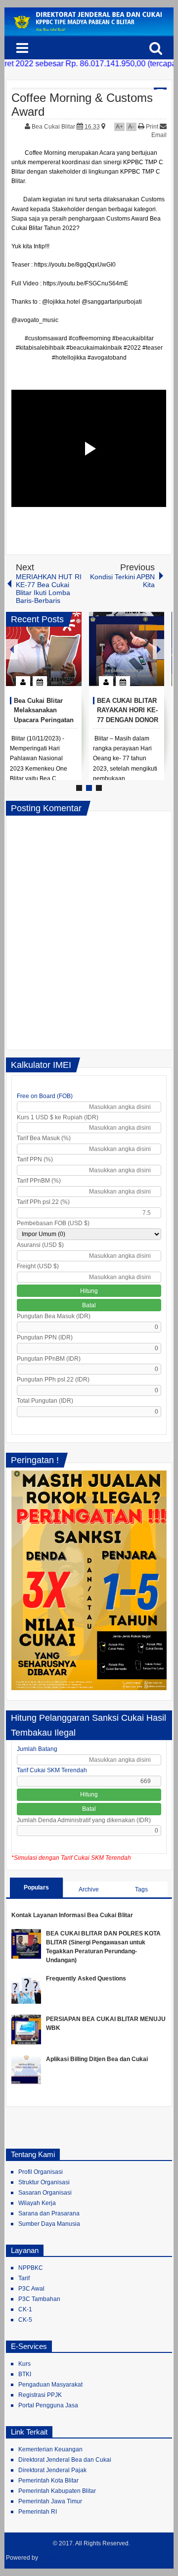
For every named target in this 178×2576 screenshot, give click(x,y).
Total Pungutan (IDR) (45, 1401)
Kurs (24, 2364)
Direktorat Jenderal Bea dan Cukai (65, 2460)
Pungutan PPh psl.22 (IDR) (53, 1380)
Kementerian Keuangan (50, 2449)
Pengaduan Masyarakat (50, 2385)
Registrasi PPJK (40, 2395)
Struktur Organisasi (44, 2182)
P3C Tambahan (39, 2299)
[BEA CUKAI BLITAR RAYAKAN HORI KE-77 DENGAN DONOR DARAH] (127, 649)
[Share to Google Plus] (70, 657)
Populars (36, 1887)
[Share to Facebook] (44, 657)
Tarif (24, 2278)
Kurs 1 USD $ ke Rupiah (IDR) (58, 1117)
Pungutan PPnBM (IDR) (49, 1359)
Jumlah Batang (37, 1749)
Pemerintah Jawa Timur (50, 2501)
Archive (89, 1889)
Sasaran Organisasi (45, 2193)
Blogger (51, 2558)
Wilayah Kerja (37, 2203)
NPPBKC (31, 2268)
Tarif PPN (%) (35, 1159)
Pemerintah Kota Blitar (48, 2481)
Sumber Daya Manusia (49, 2224)
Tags (141, 1889)
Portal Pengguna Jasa (48, 2405)
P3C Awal (31, 2289)
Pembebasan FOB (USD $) (53, 1223)
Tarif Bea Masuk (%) (44, 1138)
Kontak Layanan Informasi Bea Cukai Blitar (72, 1915)
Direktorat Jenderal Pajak (52, 2470)
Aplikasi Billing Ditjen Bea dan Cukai (97, 2059)
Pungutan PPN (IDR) (45, 1337)
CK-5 (25, 2320)
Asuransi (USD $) (40, 1245)
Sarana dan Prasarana (49, 2213)
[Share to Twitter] (57, 657)
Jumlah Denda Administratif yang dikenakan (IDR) (84, 1820)
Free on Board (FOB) (45, 1096)
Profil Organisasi (41, 2172)
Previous (12, 649)
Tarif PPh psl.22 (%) (43, 1202)
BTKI (25, 2374)
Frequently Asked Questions (86, 1978)
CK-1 (25, 2309)
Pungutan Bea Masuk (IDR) (54, 1316)
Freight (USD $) (38, 1266)
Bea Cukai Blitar (54, 127)
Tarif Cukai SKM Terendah (52, 1770)
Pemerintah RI (38, 2512)
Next (159, 649)
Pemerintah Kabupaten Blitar (57, 2491)
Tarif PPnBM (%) (39, 1181)
